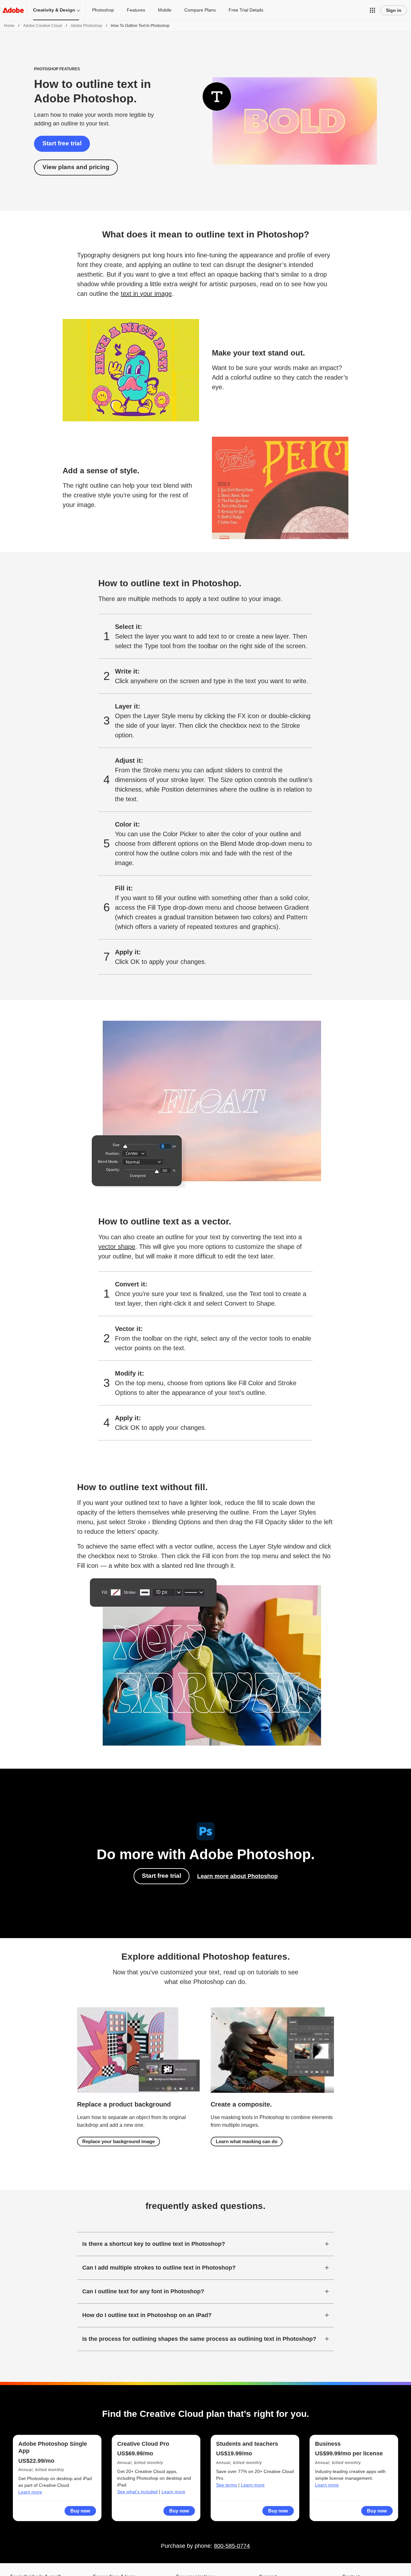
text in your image (146, 294)
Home (9, 26)
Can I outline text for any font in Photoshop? (143, 2291)
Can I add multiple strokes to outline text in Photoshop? (159, 2268)
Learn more (30, 2492)
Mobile (165, 10)
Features (136, 10)
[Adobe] (13, 10)
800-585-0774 (232, 2546)
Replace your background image (118, 2141)
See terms (227, 2485)
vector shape (117, 1247)
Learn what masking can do (247, 2141)
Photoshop (103, 10)
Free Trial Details (246, 10)
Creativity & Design (54, 10)
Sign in (394, 10)
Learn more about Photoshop (237, 1876)
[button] (372, 10)
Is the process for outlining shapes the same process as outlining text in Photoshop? (199, 2339)
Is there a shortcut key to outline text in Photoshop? (154, 2244)
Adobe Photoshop (86, 26)
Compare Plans (200, 10)
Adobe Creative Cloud (43, 26)
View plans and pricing (76, 167)
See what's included (137, 2492)
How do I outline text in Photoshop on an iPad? (147, 2315)
